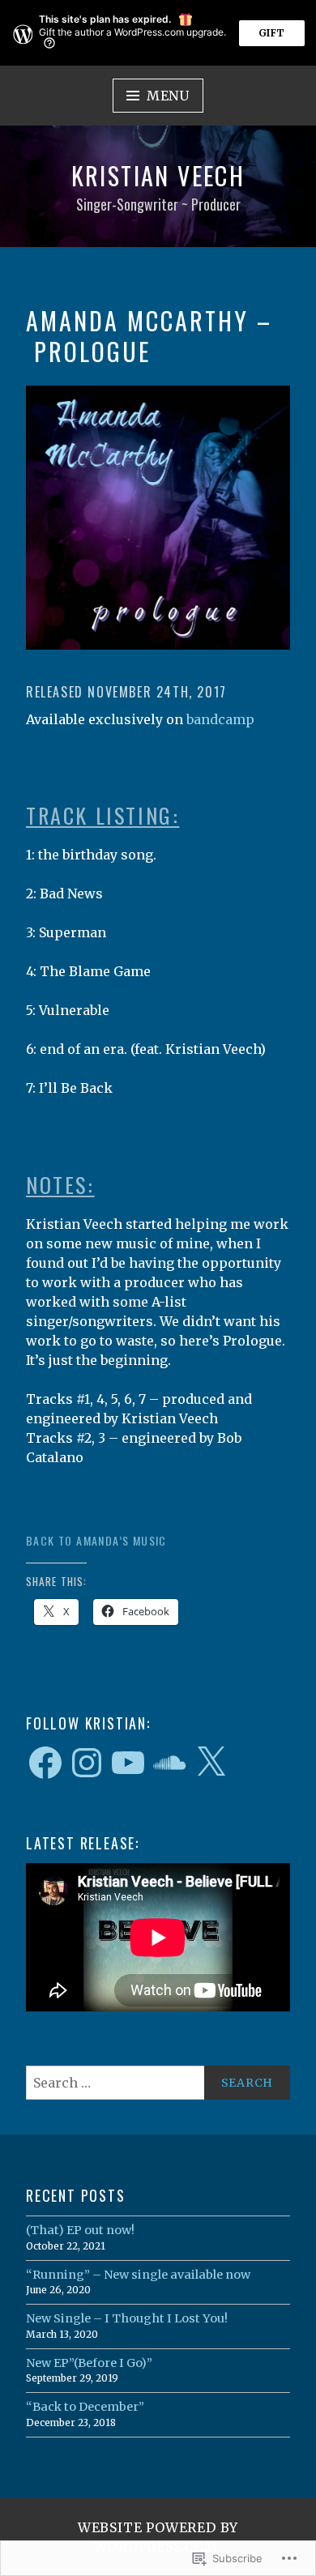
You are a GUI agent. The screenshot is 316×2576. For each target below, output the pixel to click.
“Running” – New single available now (138, 2275)
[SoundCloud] (169, 1763)
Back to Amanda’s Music (96, 1540)
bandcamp (220, 719)
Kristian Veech (158, 175)
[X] (211, 1763)
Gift (272, 33)
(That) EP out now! (80, 2230)
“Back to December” (85, 2407)
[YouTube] (128, 1763)
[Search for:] (158, 2083)
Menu (168, 96)
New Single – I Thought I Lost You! (127, 2318)
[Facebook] (45, 1763)
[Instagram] (87, 1763)
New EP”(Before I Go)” (89, 2363)
